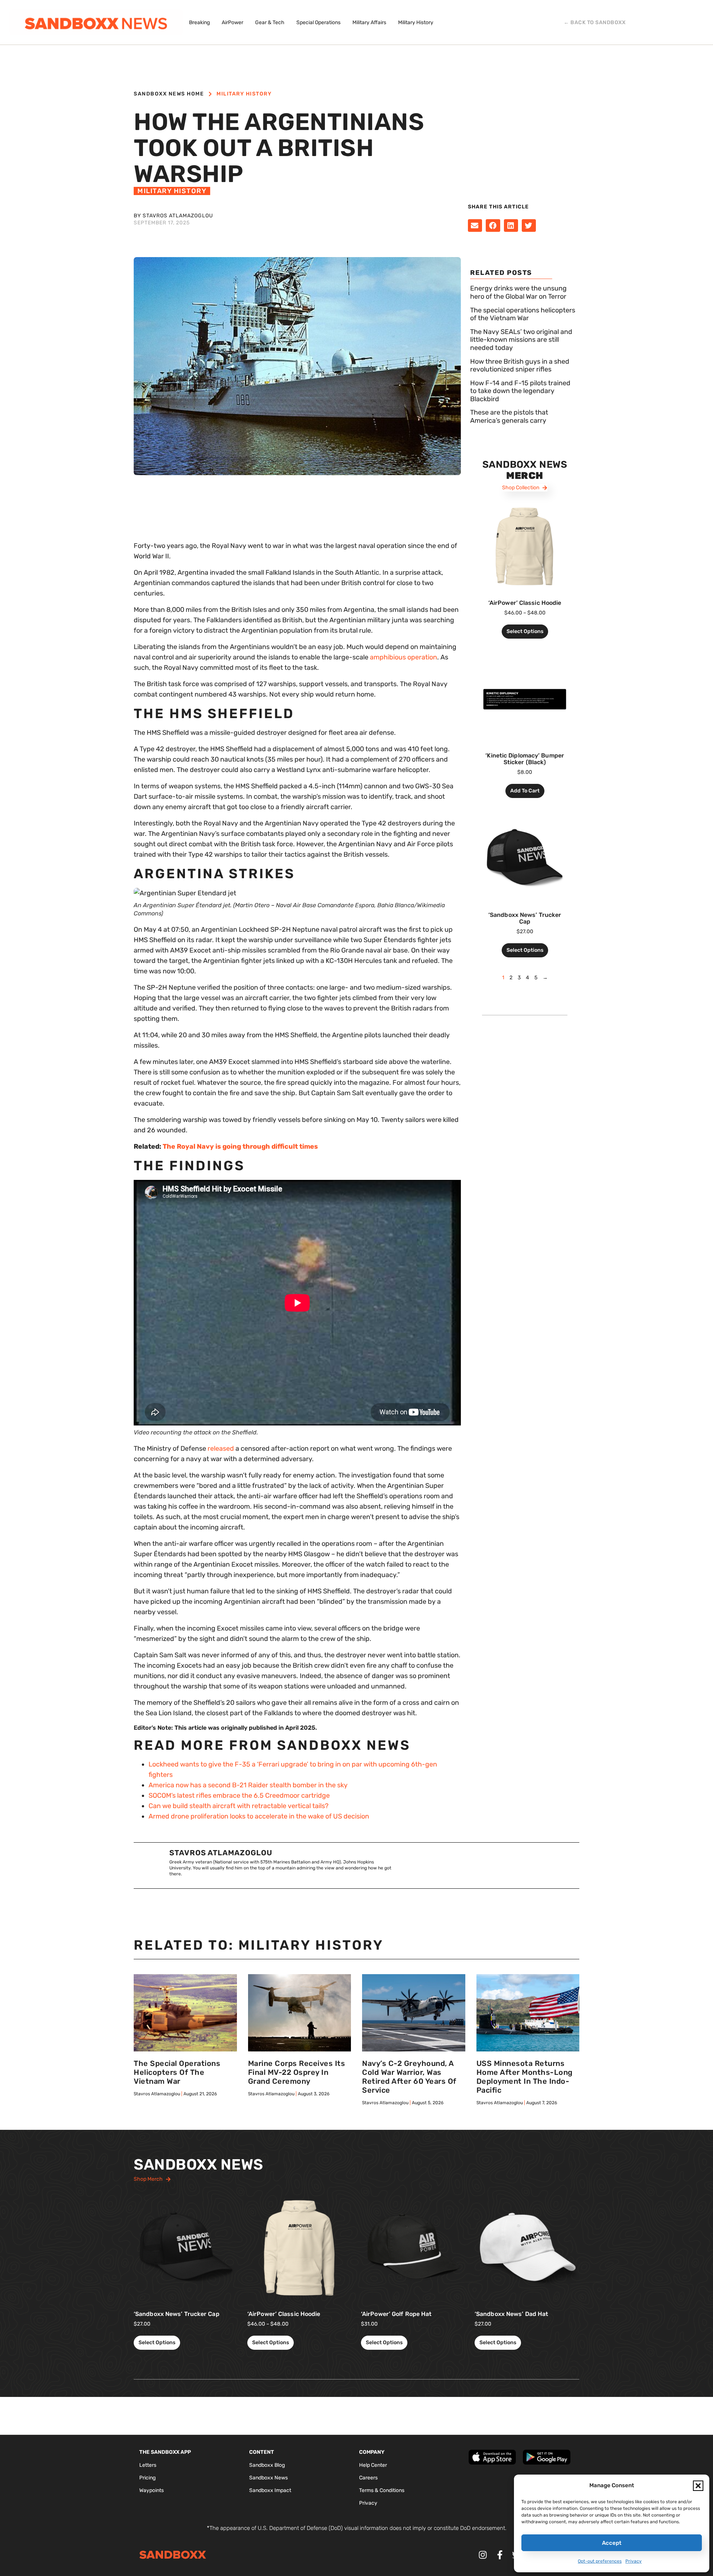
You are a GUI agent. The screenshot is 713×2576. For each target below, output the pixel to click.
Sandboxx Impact (270, 2490)
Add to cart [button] (525, 791)
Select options (525, 631)
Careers (368, 2478)
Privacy (634, 2561)
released (221, 1448)
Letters (148, 2465)
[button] (698, 2486)
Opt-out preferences (600, 2561)
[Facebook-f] (500, 2555)
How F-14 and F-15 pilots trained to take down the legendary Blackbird (520, 391)
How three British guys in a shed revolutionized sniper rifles (520, 366)
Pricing (147, 2478)
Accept (612, 2543)
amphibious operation (403, 657)
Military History (244, 94)
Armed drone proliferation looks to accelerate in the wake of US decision (259, 1816)
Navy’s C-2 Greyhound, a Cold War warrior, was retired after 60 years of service (409, 2077)
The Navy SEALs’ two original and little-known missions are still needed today (521, 340)
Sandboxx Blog (267, 2465)
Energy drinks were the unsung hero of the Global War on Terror (518, 292)
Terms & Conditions (382, 2490)
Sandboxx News (268, 2478)
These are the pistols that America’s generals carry (509, 416)
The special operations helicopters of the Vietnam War (523, 314)
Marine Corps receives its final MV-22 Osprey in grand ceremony (297, 2072)
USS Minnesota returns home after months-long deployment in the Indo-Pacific (525, 2077)
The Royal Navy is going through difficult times (240, 1146)
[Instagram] (483, 2555)
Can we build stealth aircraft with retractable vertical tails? (239, 1806)
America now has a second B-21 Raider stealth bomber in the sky (248, 1785)
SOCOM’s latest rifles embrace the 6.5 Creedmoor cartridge (239, 1795)
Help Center (373, 2465)
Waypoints (152, 2490)
